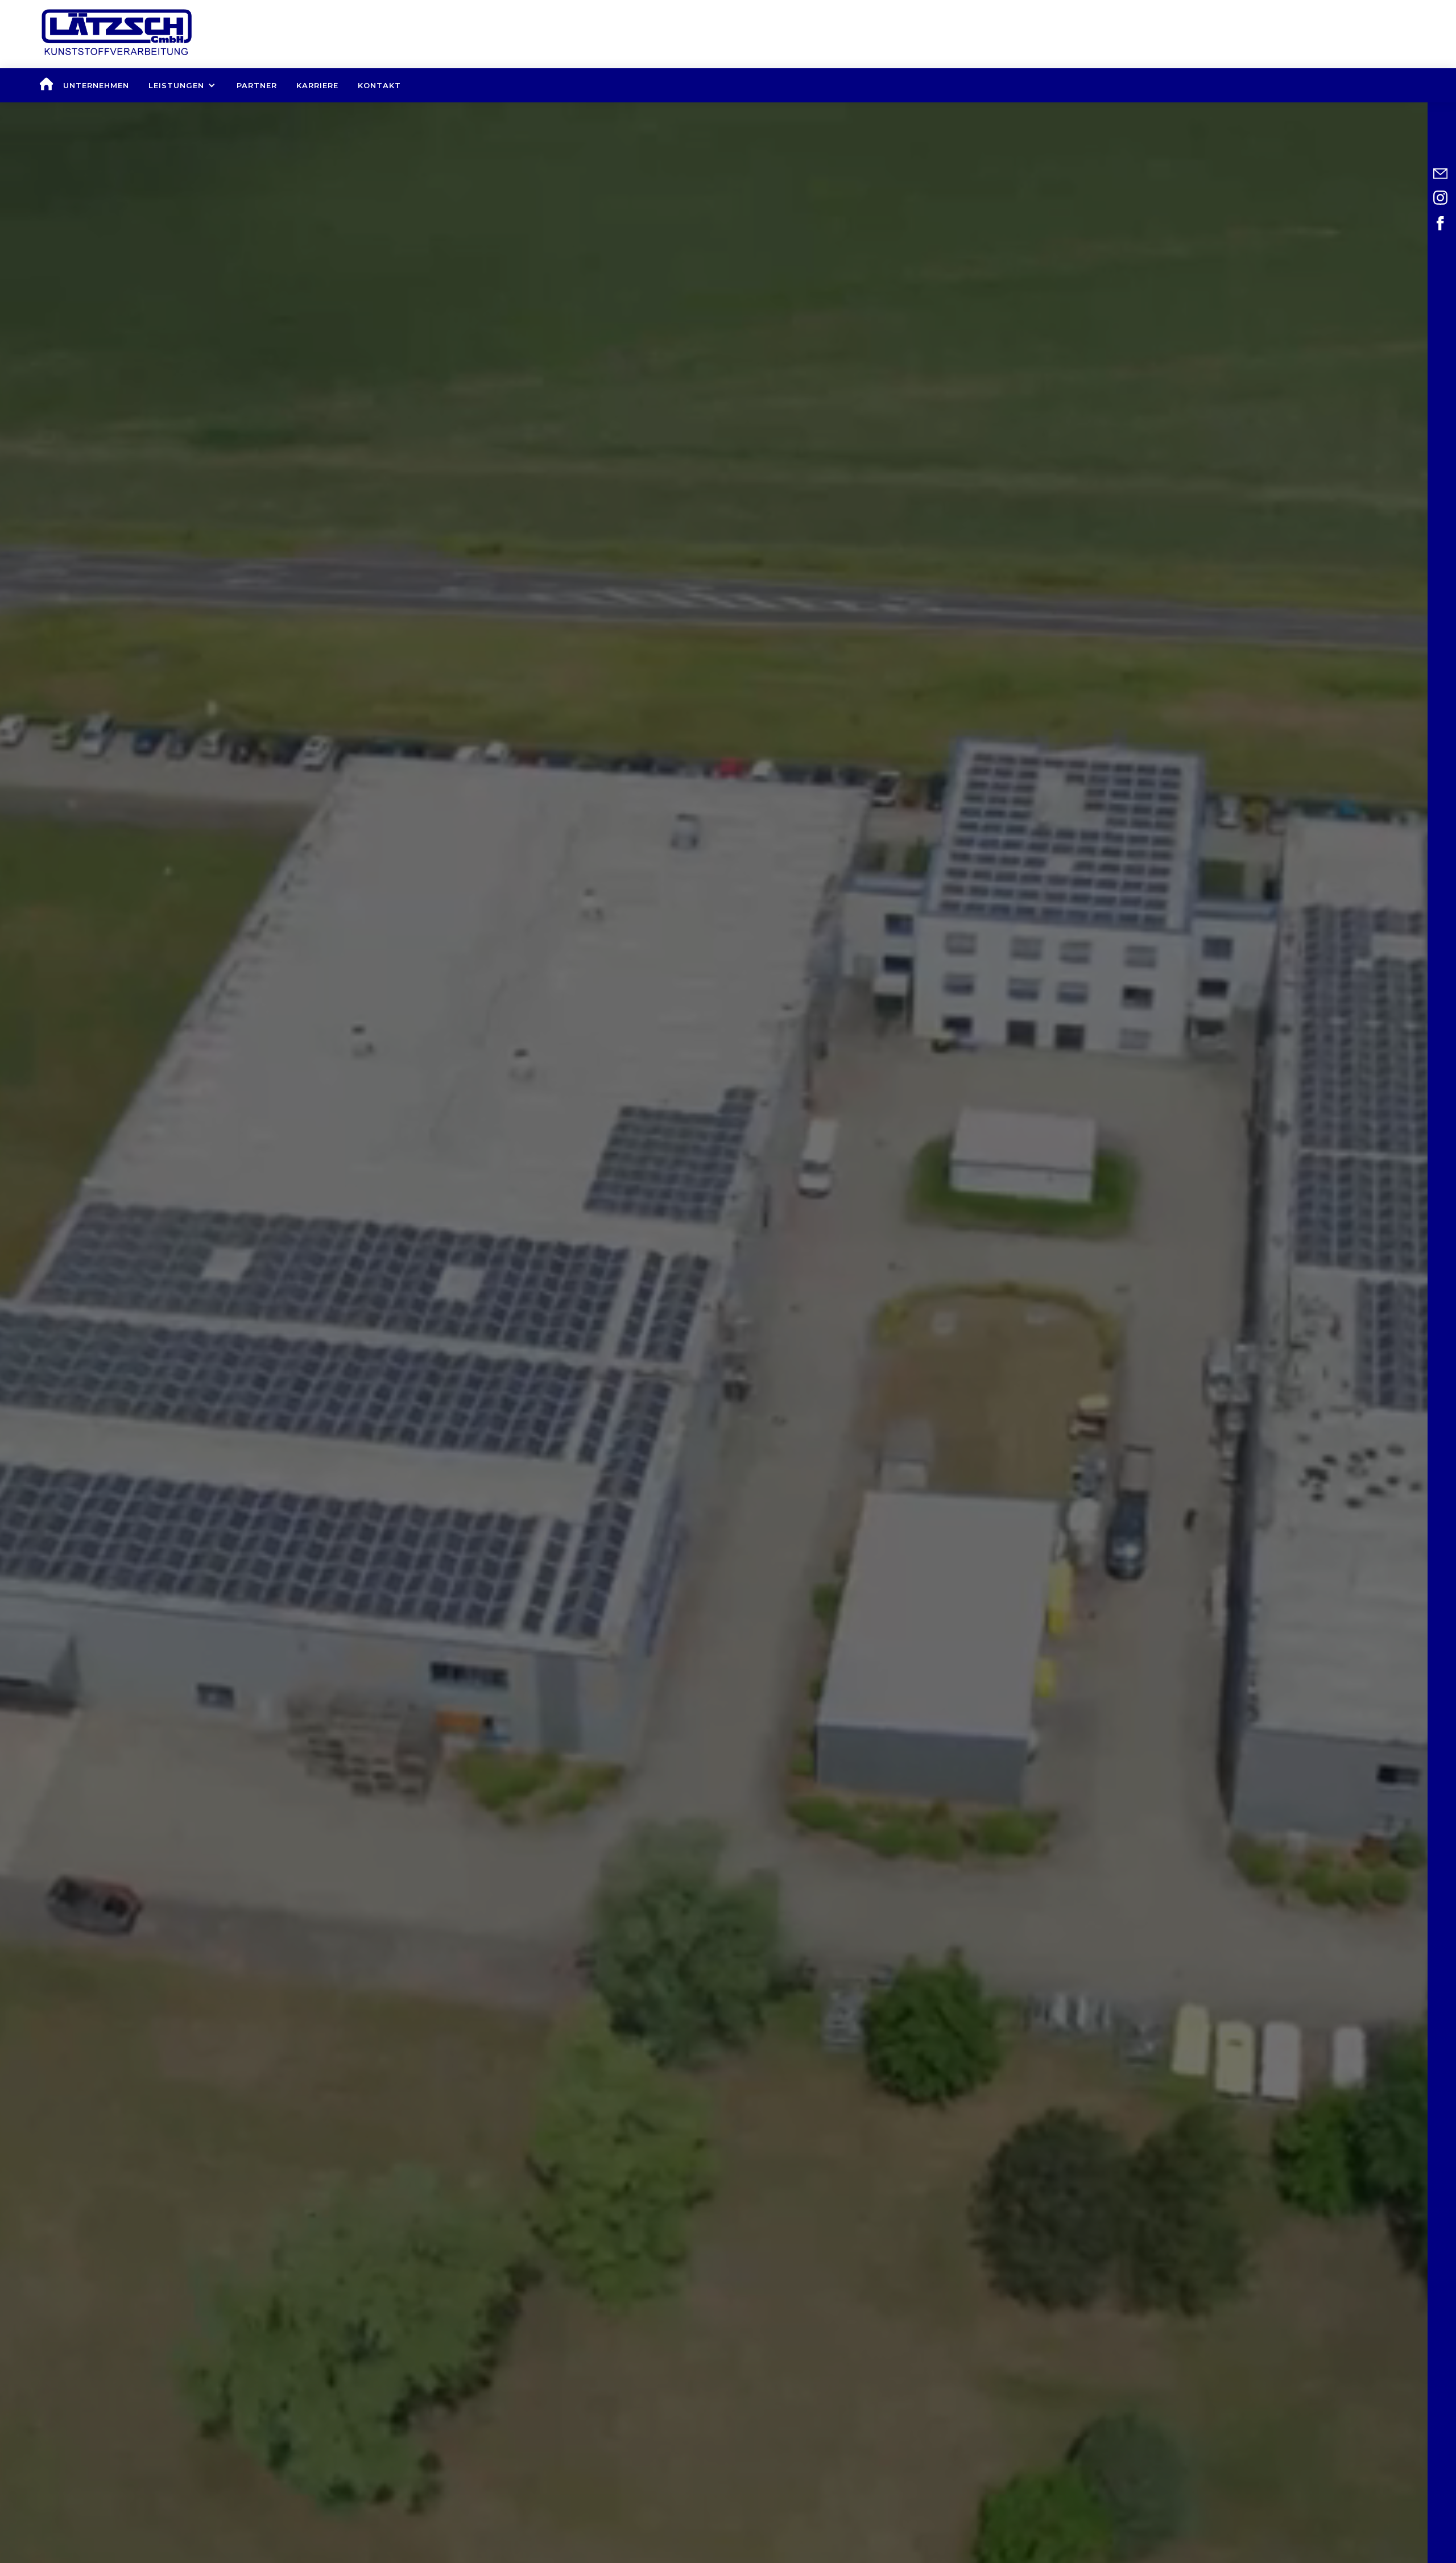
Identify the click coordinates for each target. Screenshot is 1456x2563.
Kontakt (379, 85)
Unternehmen (96, 85)
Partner (257, 85)
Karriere (317, 85)
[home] (46, 85)
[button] (183, 85)
